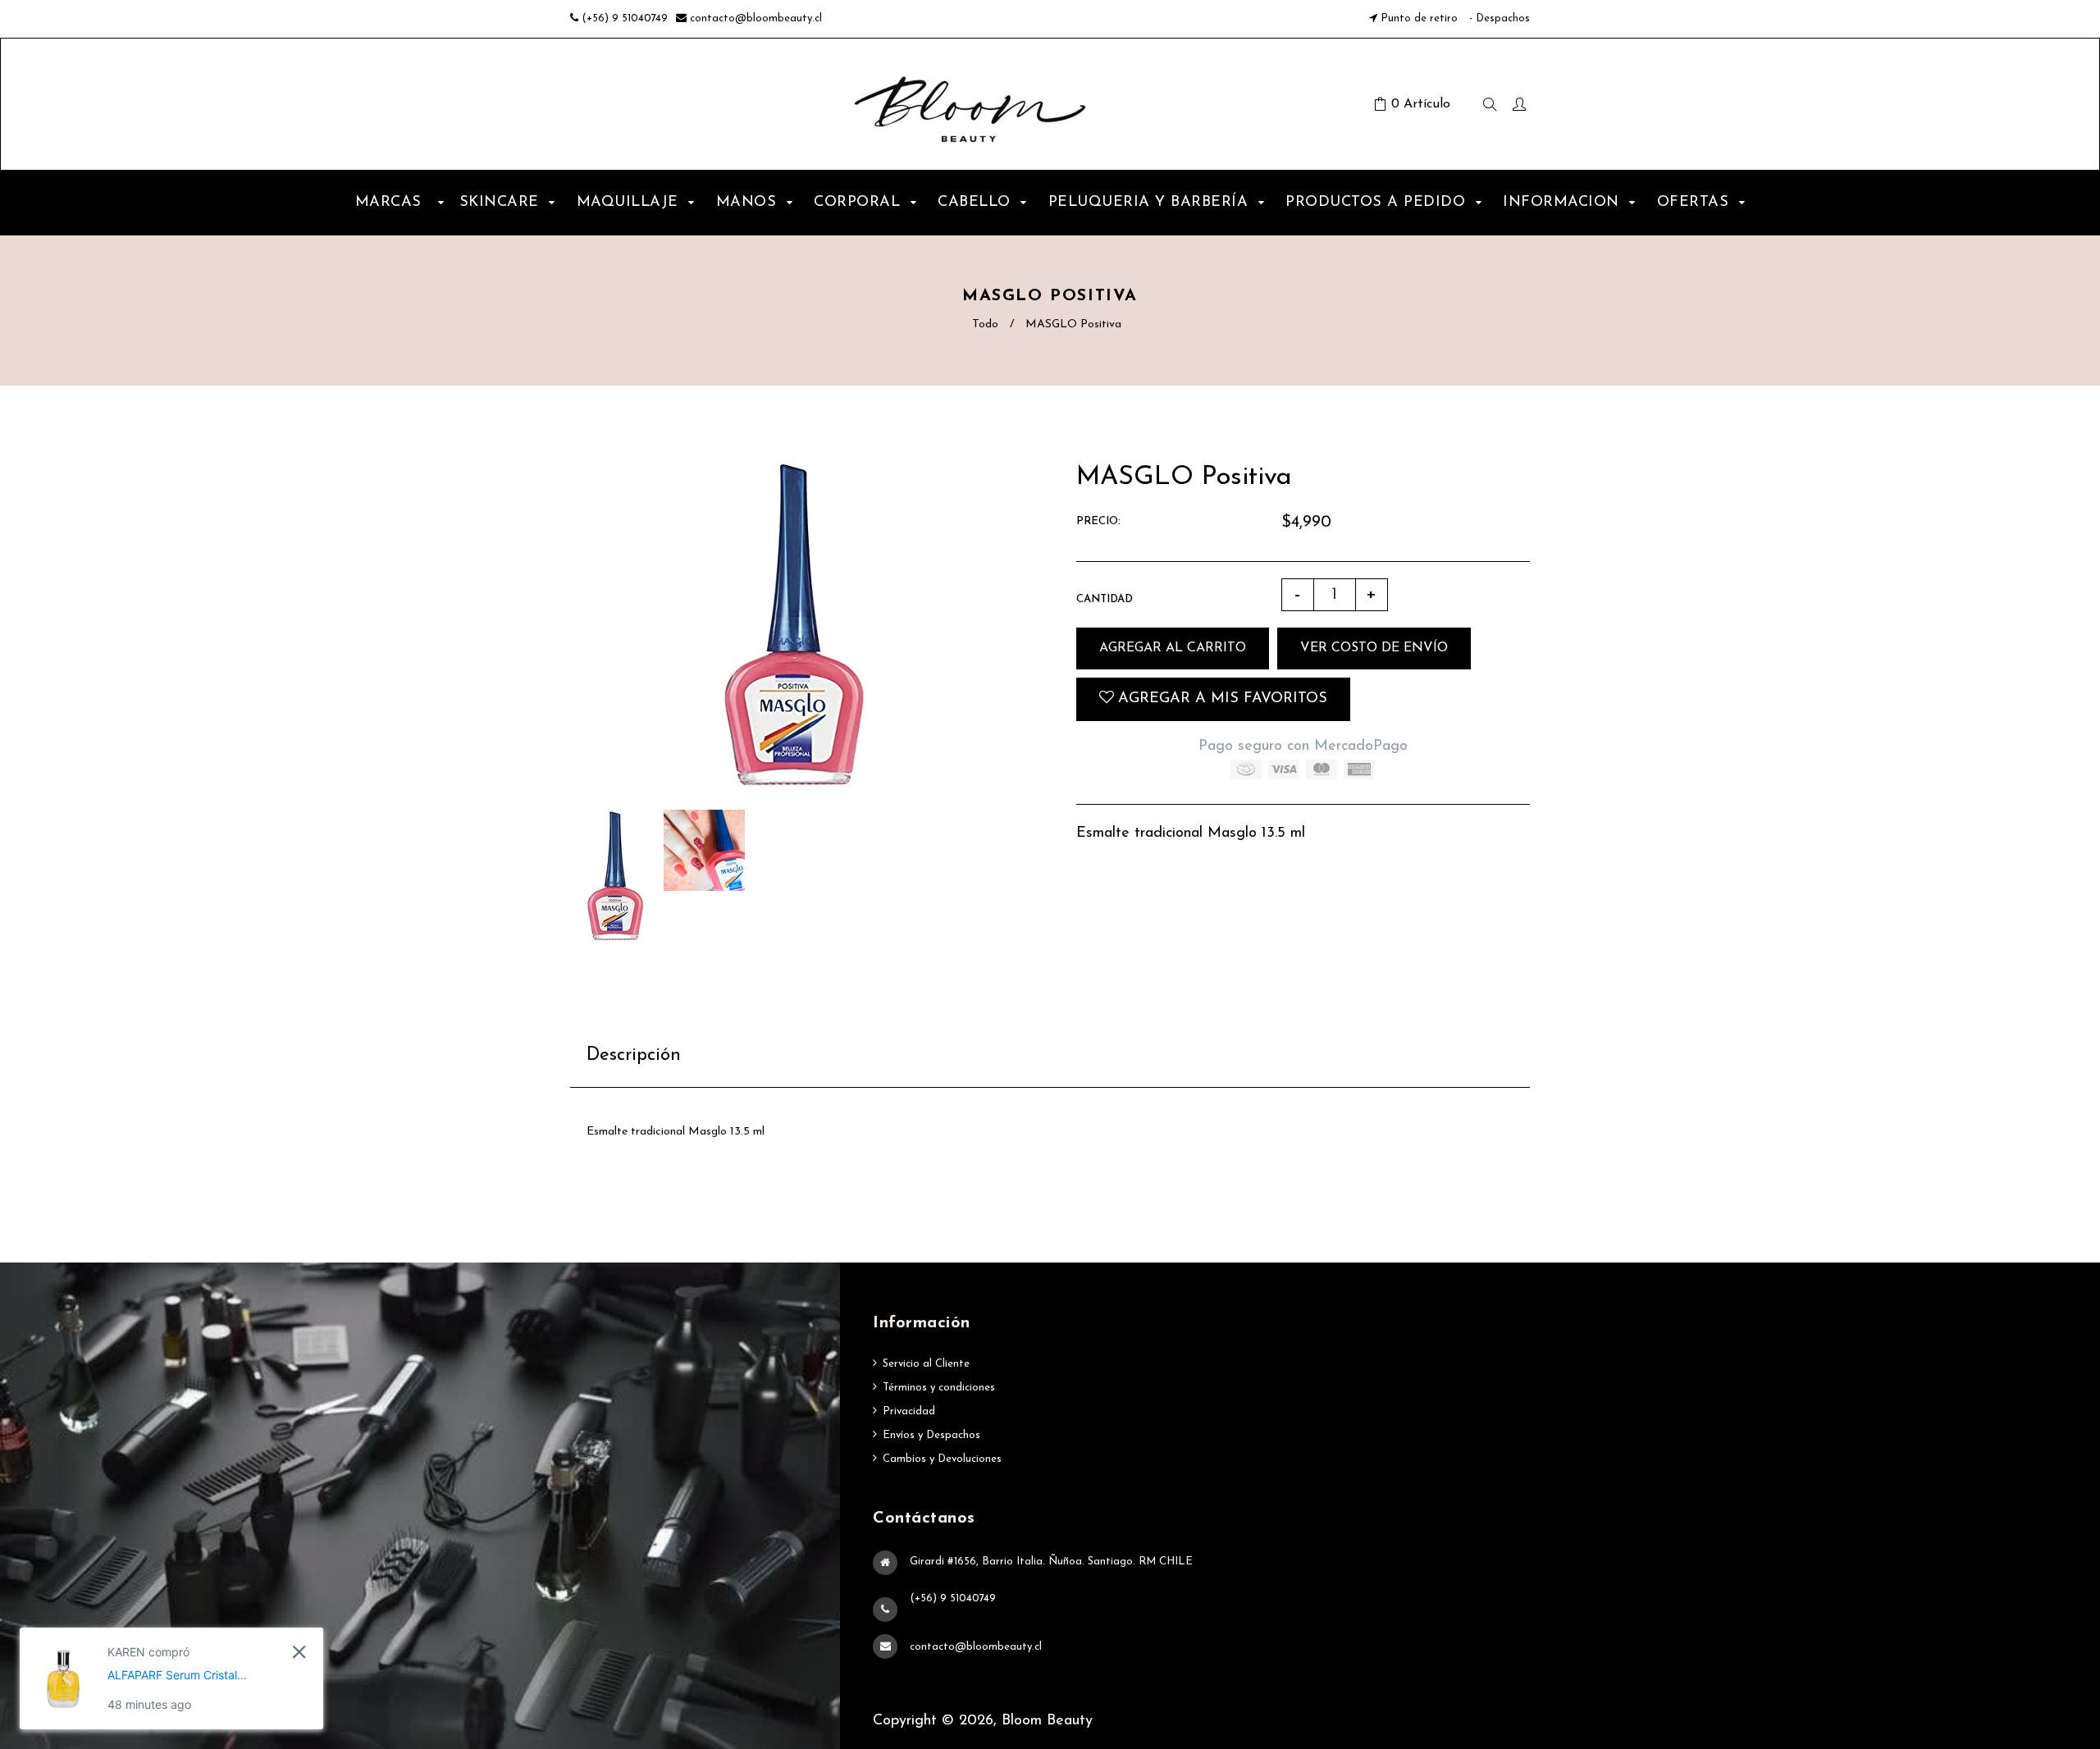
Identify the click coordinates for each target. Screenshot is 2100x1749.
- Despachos (1498, 18)
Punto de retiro (1419, 18)
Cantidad (1105, 599)
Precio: (1098, 521)
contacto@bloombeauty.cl (756, 18)
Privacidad (909, 1411)
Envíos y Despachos (931, 1435)
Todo (985, 324)
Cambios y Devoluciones (942, 1459)
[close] (299, 1652)
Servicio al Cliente (926, 1364)
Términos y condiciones (939, 1388)
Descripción (634, 1055)
